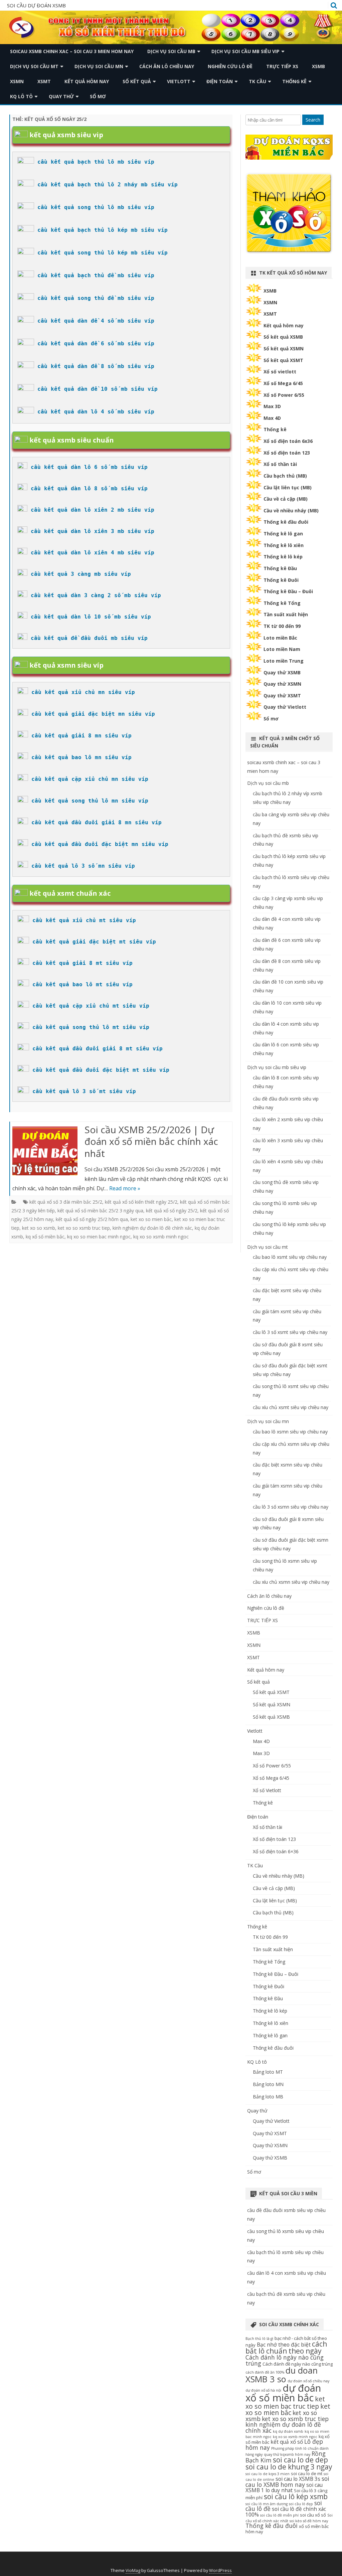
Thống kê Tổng (282, 603)
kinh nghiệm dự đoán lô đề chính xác (152, 1228)
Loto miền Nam (282, 649)
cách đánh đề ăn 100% (265, 2372)
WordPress (220, 2570)
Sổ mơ (98, 96)
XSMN (17, 81)
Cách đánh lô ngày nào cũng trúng (285, 2360)
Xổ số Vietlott (267, 1790)
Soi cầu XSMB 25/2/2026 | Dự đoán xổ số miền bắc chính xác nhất (151, 1142)
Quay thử (61, 96)
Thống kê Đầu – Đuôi (288, 591)
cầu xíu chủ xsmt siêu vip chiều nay (291, 1407)
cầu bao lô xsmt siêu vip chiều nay (290, 1257)
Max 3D (272, 406)
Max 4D (272, 418)
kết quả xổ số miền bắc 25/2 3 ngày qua (100, 1211)
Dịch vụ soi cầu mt (34, 66)
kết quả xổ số (287, 2442)
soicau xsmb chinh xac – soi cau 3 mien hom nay (72, 51)
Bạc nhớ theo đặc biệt (284, 2345)
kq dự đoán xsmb (288, 2431)
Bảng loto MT (268, 2072)
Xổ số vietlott (280, 372)
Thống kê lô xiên (284, 545)
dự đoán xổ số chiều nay (308, 2381)
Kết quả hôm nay (87, 81)
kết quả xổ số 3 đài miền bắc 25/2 (66, 1202)
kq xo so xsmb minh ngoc (161, 1237)
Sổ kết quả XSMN (284, 349)
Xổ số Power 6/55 (284, 395)
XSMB (318, 66)
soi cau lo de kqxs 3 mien (268, 2474)
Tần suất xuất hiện (286, 614)
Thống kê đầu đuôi (286, 522)
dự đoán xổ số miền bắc (283, 2393)
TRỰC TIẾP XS (282, 66)
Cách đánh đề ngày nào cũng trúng (298, 2364)
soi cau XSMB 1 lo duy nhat (284, 2488)
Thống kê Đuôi (281, 580)
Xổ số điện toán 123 (287, 453)
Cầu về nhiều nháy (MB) (291, 510)
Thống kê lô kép (283, 557)
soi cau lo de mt (307, 2473)
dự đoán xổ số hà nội (263, 2390)
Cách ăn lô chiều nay (167, 66)
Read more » (125, 1188)
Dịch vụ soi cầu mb (171, 51)
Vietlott (179, 81)
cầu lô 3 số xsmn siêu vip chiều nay (291, 1507)
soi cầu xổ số (313, 2515)
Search (313, 120)
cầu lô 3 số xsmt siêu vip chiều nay (290, 1332)
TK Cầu (258, 81)
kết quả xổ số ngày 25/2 (172, 1211)
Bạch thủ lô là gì (259, 2339)
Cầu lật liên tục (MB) (288, 487)
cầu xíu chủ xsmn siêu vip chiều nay (291, 1582)
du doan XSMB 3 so (282, 2374)
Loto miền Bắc (280, 638)
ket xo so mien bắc (151, 1219)
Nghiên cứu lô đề (230, 66)
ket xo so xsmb (39, 1228)
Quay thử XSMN (282, 684)
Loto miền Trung (284, 661)
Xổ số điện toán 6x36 (288, 441)
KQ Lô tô (21, 96)
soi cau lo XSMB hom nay (287, 2481)
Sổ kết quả (137, 81)
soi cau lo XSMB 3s (298, 2479)
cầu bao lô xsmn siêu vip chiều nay (290, 1432)
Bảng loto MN (268, 2084)
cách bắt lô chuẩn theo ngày (286, 2347)
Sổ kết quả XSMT (283, 360)
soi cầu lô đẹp (301, 2504)
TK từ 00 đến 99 (282, 626)
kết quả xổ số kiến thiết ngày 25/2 (141, 1202)
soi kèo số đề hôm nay (309, 2521)
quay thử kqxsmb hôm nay (287, 2454)
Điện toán (220, 81)
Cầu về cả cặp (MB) (286, 499)
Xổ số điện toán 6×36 (276, 1851)
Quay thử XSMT (282, 696)
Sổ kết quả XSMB (283, 337)
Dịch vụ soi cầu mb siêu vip (245, 51)
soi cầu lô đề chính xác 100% (286, 2512)
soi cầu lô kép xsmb (296, 2497)
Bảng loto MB (268, 2097)
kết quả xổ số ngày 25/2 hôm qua (92, 1219)
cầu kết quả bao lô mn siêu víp (81, 757)
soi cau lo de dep (300, 2460)
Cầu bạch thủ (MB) (285, 476)
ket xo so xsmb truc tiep (84, 1228)
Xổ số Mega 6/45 (283, 383)
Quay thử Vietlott (285, 707)
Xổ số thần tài (280, 464)
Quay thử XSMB (282, 672)
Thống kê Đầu (280, 568)
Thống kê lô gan (283, 534)
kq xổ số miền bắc (45, 1237)
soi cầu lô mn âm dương (267, 2504)
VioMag (133, 2570)
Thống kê (294, 81)
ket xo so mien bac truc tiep (285, 2402)
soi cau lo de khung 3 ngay (289, 2467)
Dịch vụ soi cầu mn (99, 66)
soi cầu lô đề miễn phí (279, 2515)
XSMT (44, 81)
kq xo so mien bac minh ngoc (99, 1237)
